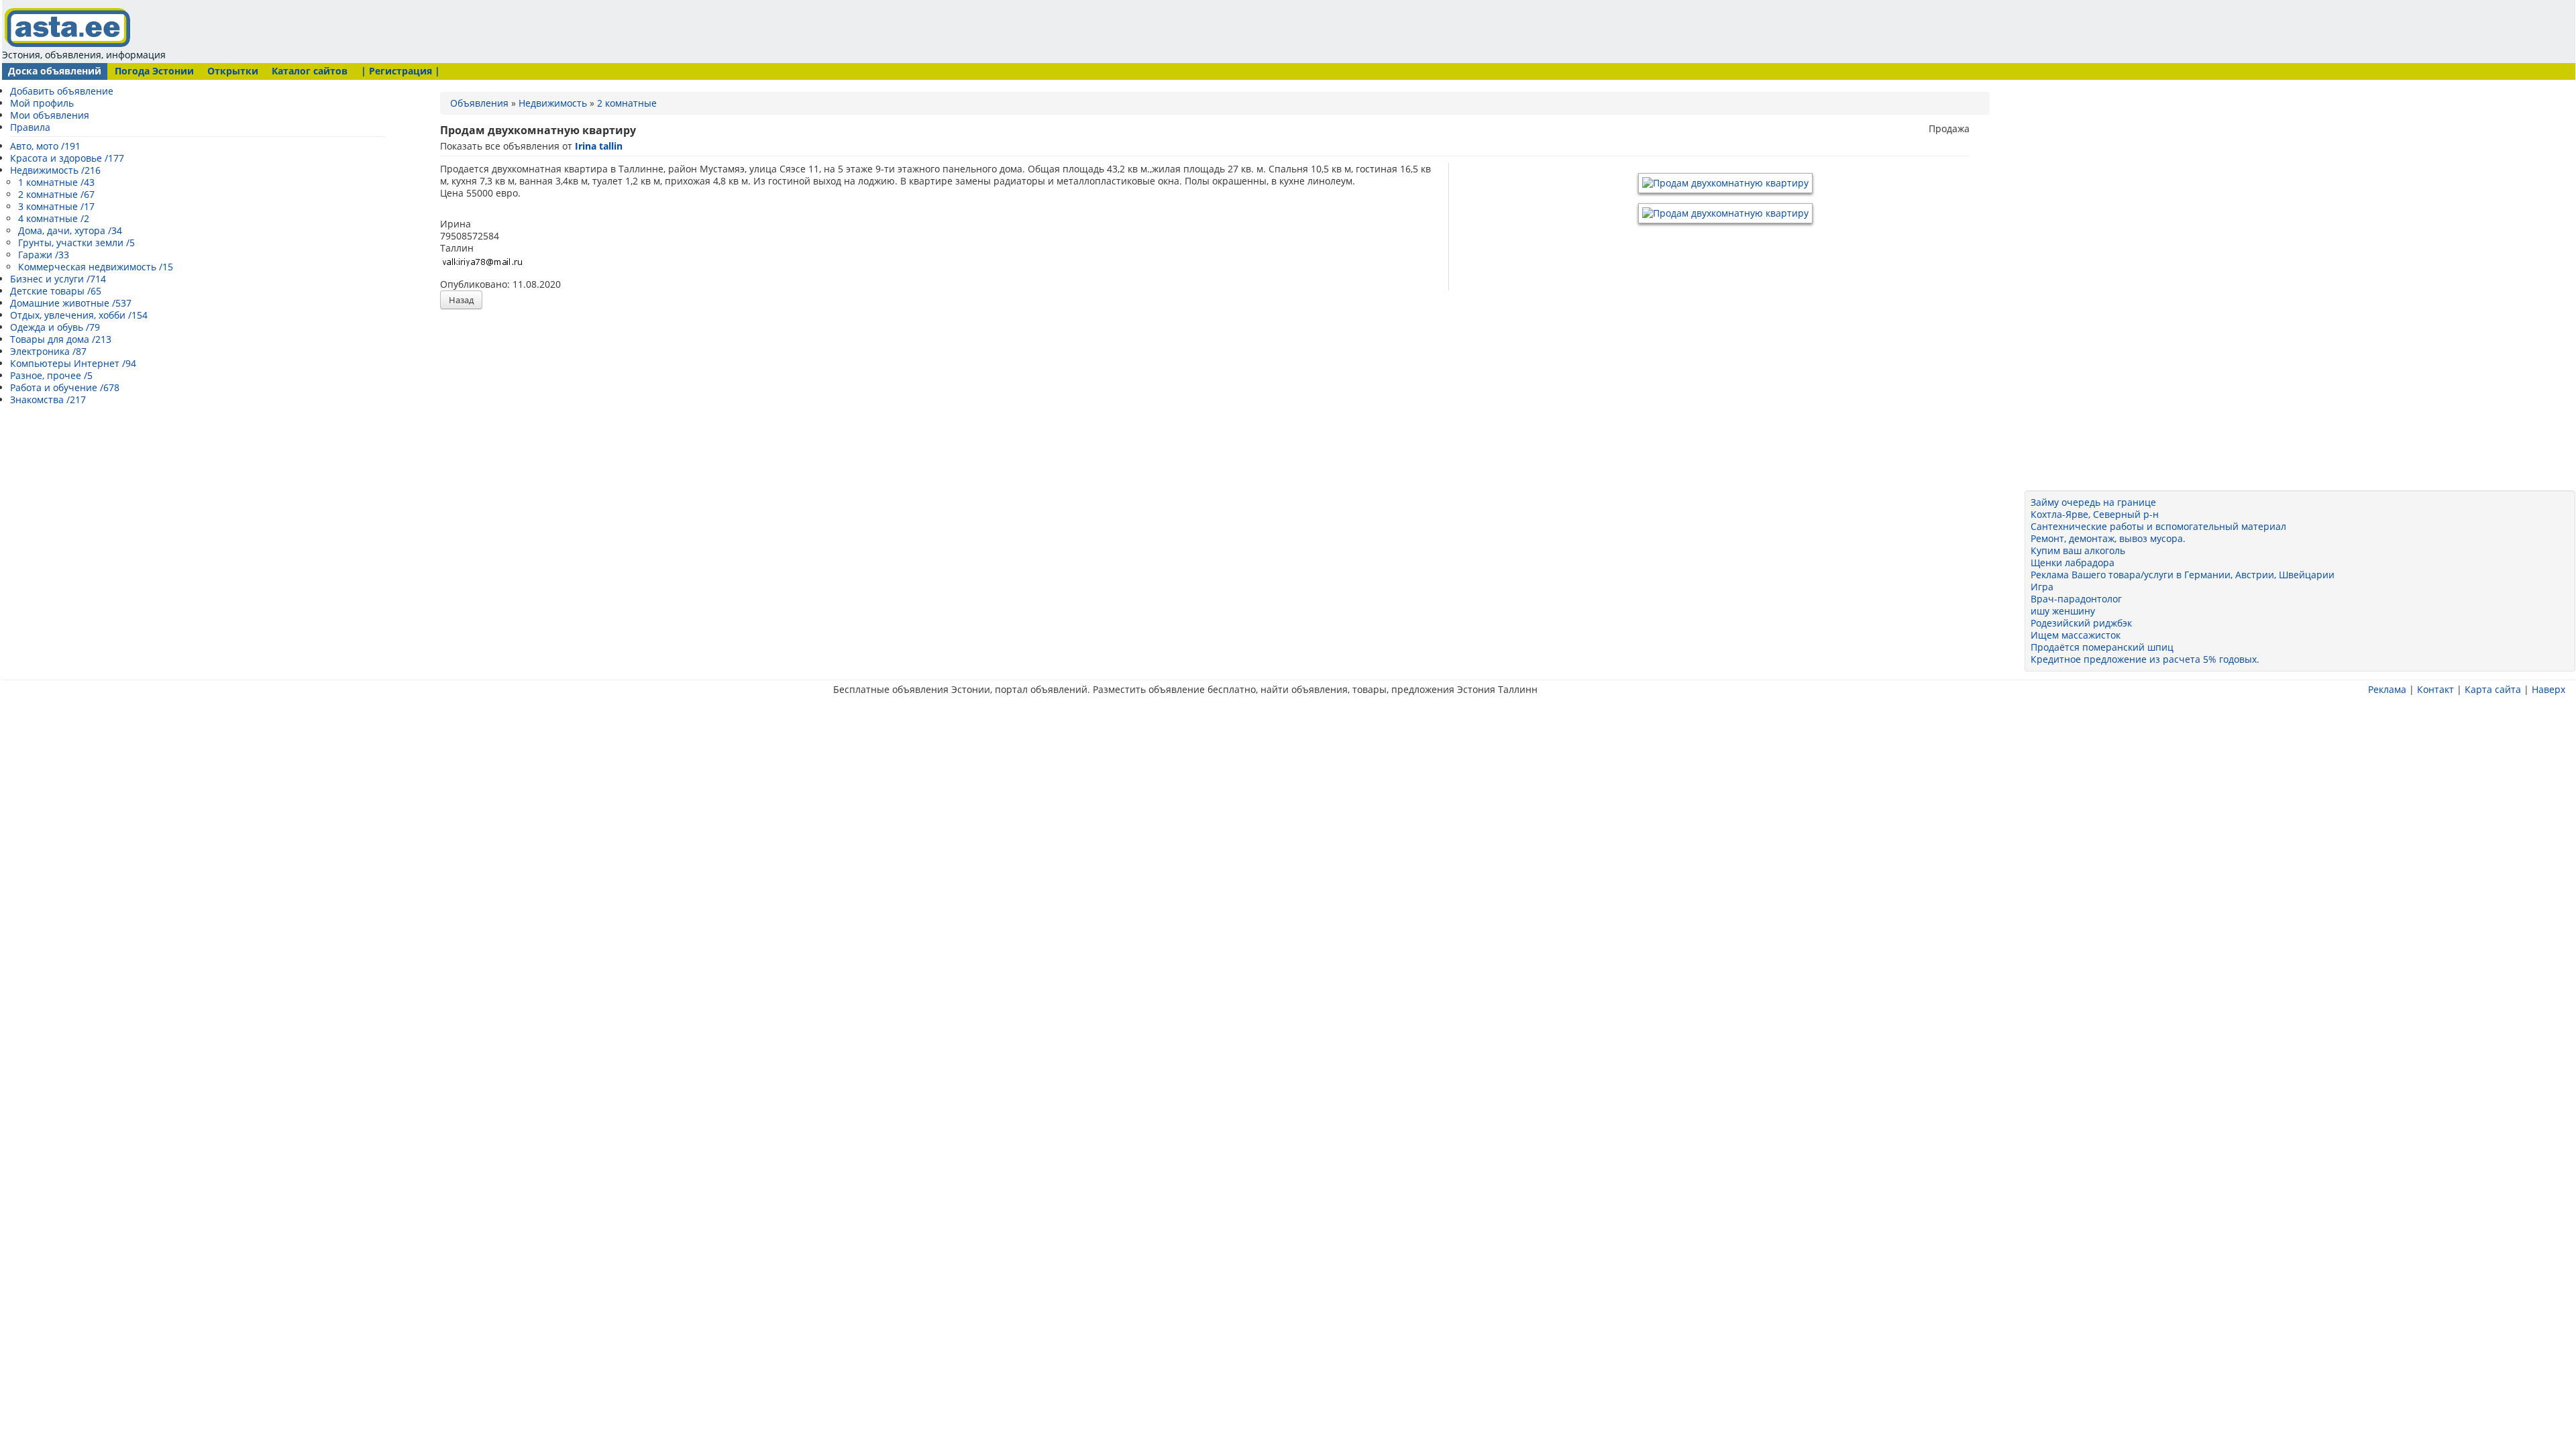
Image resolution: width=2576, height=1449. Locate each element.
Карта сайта (2493, 689)
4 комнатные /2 (54, 218)
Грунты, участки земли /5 (76, 243)
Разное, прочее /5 (51, 375)
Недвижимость (553, 103)
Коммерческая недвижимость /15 (96, 267)
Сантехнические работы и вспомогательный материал (2158, 526)
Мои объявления (50, 115)
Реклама (2387, 689)
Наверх (2548, 689)
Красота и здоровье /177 (67, 158)
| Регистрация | (400, 71)
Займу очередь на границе (2093, 502)
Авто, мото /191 (45, 146)
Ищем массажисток (2076, 635)
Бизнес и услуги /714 (58, 279)
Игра (2042, 587)
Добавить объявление (62, 91)
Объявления (479, 103)
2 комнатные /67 (56, 194)
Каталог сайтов (310, 71)
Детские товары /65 (56, 291)
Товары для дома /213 (61, 339)
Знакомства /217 (48, 399)
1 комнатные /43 (56, 182)
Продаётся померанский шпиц (2102, 647)
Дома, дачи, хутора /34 (70, 230)
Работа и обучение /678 (65, 387)
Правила (30, 127)
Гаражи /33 (44, 255)
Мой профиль (42, 103)
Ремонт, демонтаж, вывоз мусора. (2108, 538)
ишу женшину (2063, 611)
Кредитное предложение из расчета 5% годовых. (2145, 659)
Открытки (233, 71)
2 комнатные (627, 103)
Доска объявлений (55, 71)
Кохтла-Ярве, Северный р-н (2095, 514)
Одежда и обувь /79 (55, 327)
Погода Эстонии (154, 71)
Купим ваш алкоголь (2078, 550)
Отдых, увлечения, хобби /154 (79, 315)
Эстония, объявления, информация (84, 55)
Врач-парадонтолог (2076, 599)
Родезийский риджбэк (2081, 623)
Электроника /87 (48, 351)
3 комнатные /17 (56, 206)
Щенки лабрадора (2073, 562)
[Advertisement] (426, 30)
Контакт (2435, 689)
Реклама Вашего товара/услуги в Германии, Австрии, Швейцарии (2183, 575)
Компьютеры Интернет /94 (73, 363)
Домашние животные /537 (71, 303)
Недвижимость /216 (55, 170)
